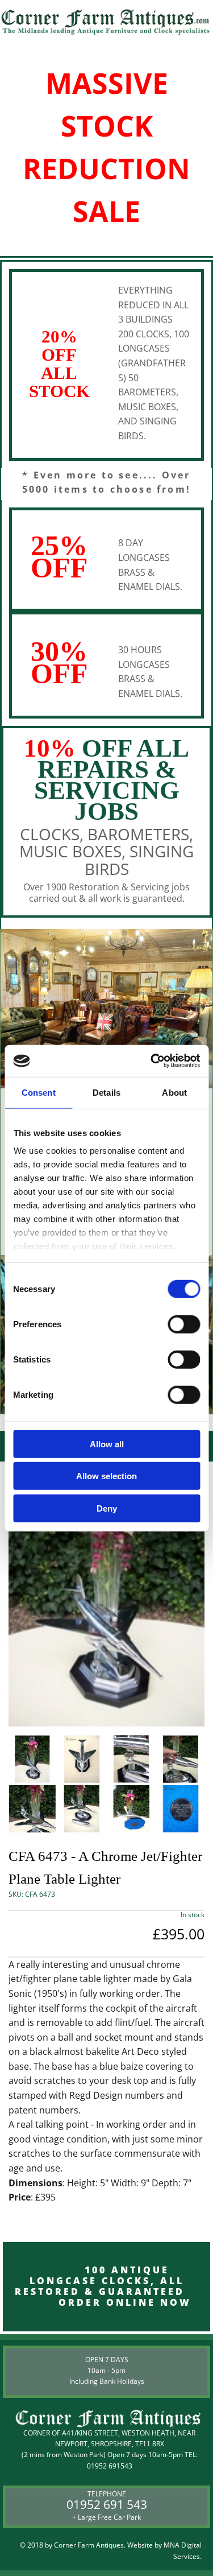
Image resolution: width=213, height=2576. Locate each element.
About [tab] (174, 1092)
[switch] (184, 1324)
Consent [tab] (39, 1092)
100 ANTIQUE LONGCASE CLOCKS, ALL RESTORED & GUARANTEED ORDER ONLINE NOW (106, 2286)
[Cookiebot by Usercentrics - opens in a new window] (152, 1061)
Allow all (107, 1444)
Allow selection (106, 1476)
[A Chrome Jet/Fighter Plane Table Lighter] (106, 1595)
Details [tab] (106, 1092)
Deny (107, 1508)
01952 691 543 (107, 2504)
